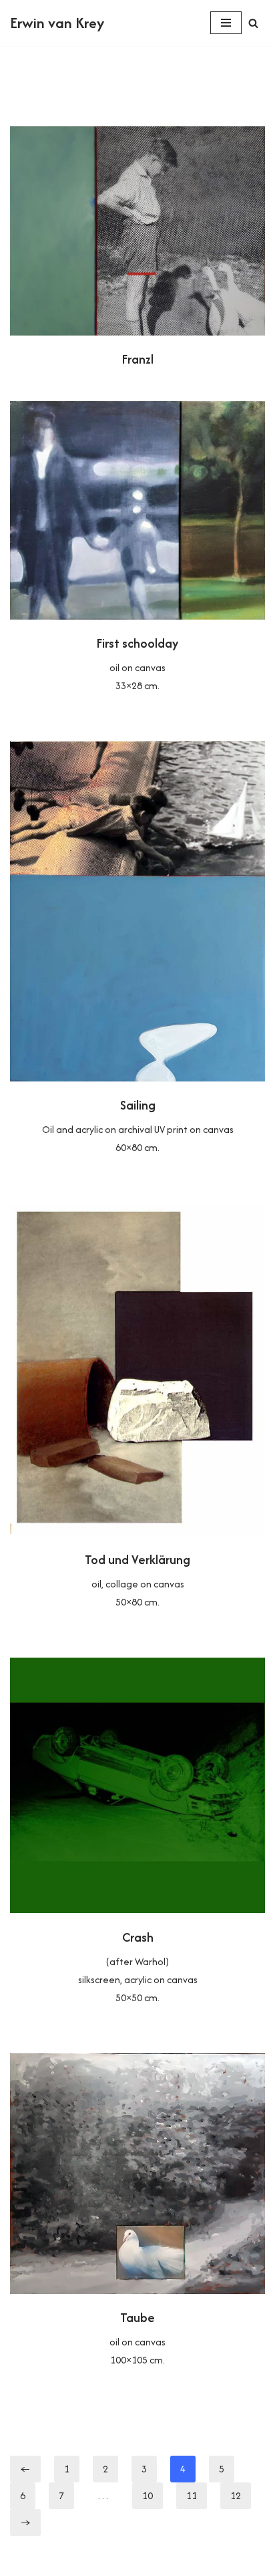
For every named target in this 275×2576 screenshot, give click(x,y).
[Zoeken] (253, 23)
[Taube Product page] (137, 2221)
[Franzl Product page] (137, 250)
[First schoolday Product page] (137, 558)
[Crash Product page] (137, 1842)
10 (148, 2495)
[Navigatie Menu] (226, 23)
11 (192, 2495)
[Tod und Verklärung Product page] (137, 1417)
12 (236, 2495)
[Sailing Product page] (137, 959)
